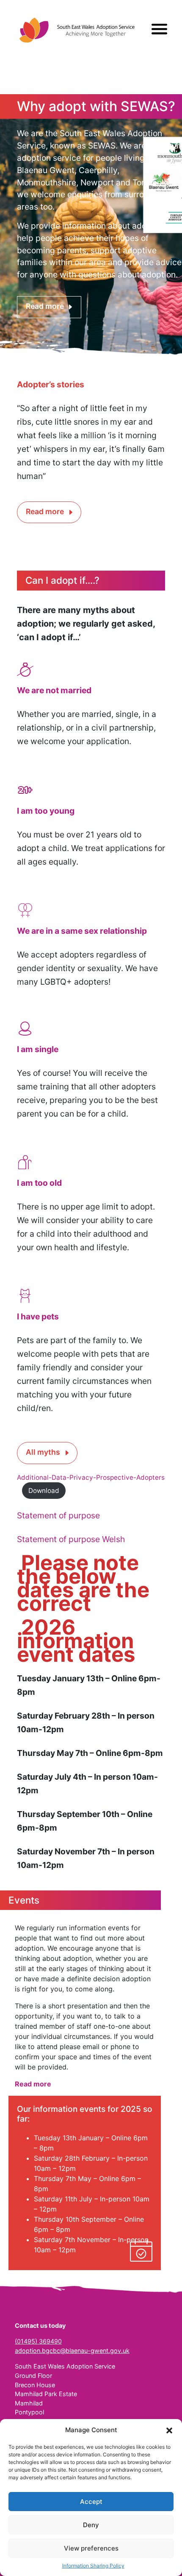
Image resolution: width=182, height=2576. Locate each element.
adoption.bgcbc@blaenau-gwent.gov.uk (72, 2351)
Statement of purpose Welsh (71, 1539)
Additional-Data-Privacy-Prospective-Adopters (91, 1477)
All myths (43, 1452)
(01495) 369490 (38, 2341)
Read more (45, 306)
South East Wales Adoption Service (77, 30)
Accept (91, 2502)
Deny (91, 2525)
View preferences (91, 2548)
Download (44, 1491)
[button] (169, 2430)
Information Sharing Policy (93, 2566)
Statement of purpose (58, 1515)
